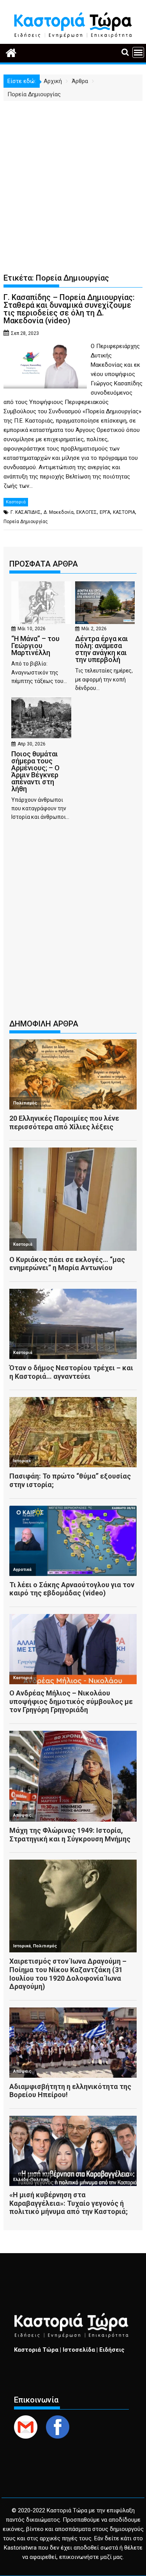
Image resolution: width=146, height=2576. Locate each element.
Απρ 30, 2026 (32, 744)
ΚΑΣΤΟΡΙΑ (124, 512)
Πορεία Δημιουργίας (26, 522)
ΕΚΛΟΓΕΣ (87, 512)
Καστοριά (16, 502)
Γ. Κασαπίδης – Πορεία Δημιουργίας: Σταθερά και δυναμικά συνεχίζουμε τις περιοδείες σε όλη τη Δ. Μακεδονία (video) (69, 309)
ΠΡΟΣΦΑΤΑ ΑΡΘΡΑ (44, 564)
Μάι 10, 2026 (32, 629)
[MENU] (138, 52)
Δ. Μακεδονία (59, 512)
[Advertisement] (73, 178)
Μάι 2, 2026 (94, 629)
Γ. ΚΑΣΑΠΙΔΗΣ (26, 512)
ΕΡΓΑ (105, 512)
